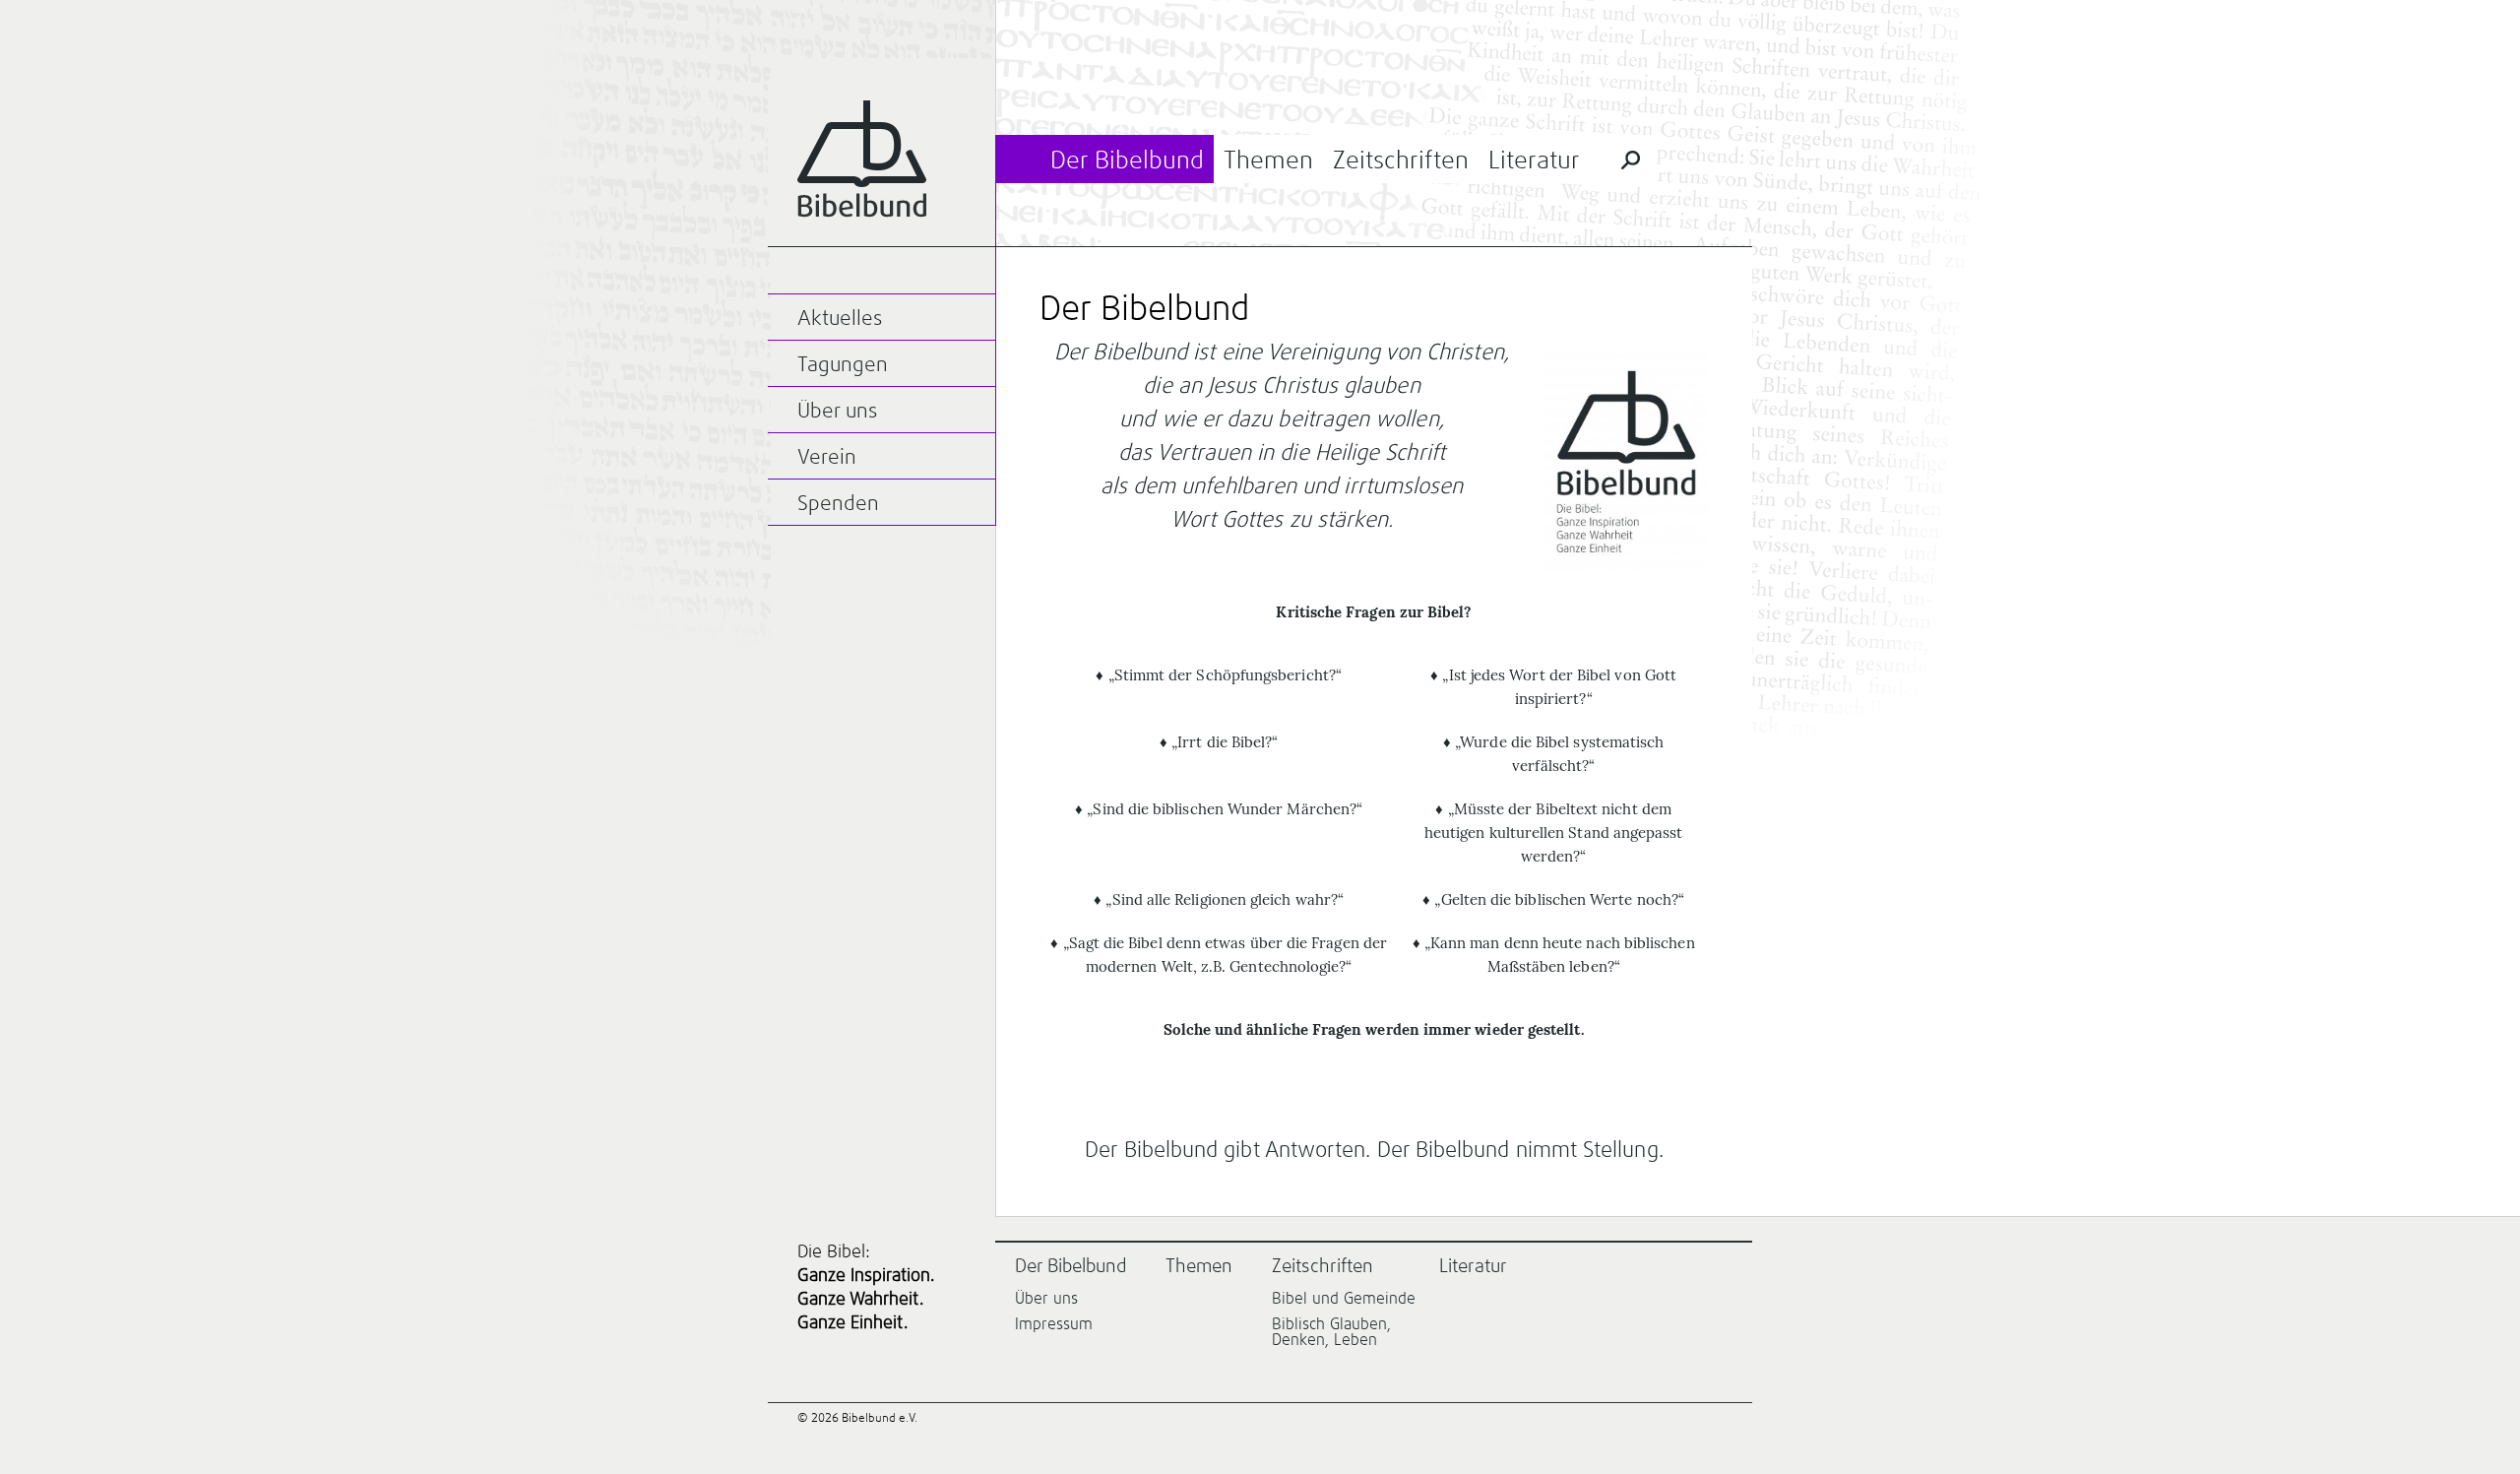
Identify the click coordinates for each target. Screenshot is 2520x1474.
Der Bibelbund (1127, 161)
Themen (1268, 161)
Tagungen (843, 366)
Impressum (1054, 1324)
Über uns (837, 412)
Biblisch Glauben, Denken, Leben (1331, 1332)
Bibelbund (862, 159)
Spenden (838, 505)
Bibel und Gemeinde (1344, 1299)
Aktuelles (840, 320)
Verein (827, 458)
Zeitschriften (1401, 161)
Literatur (1534, 161)
